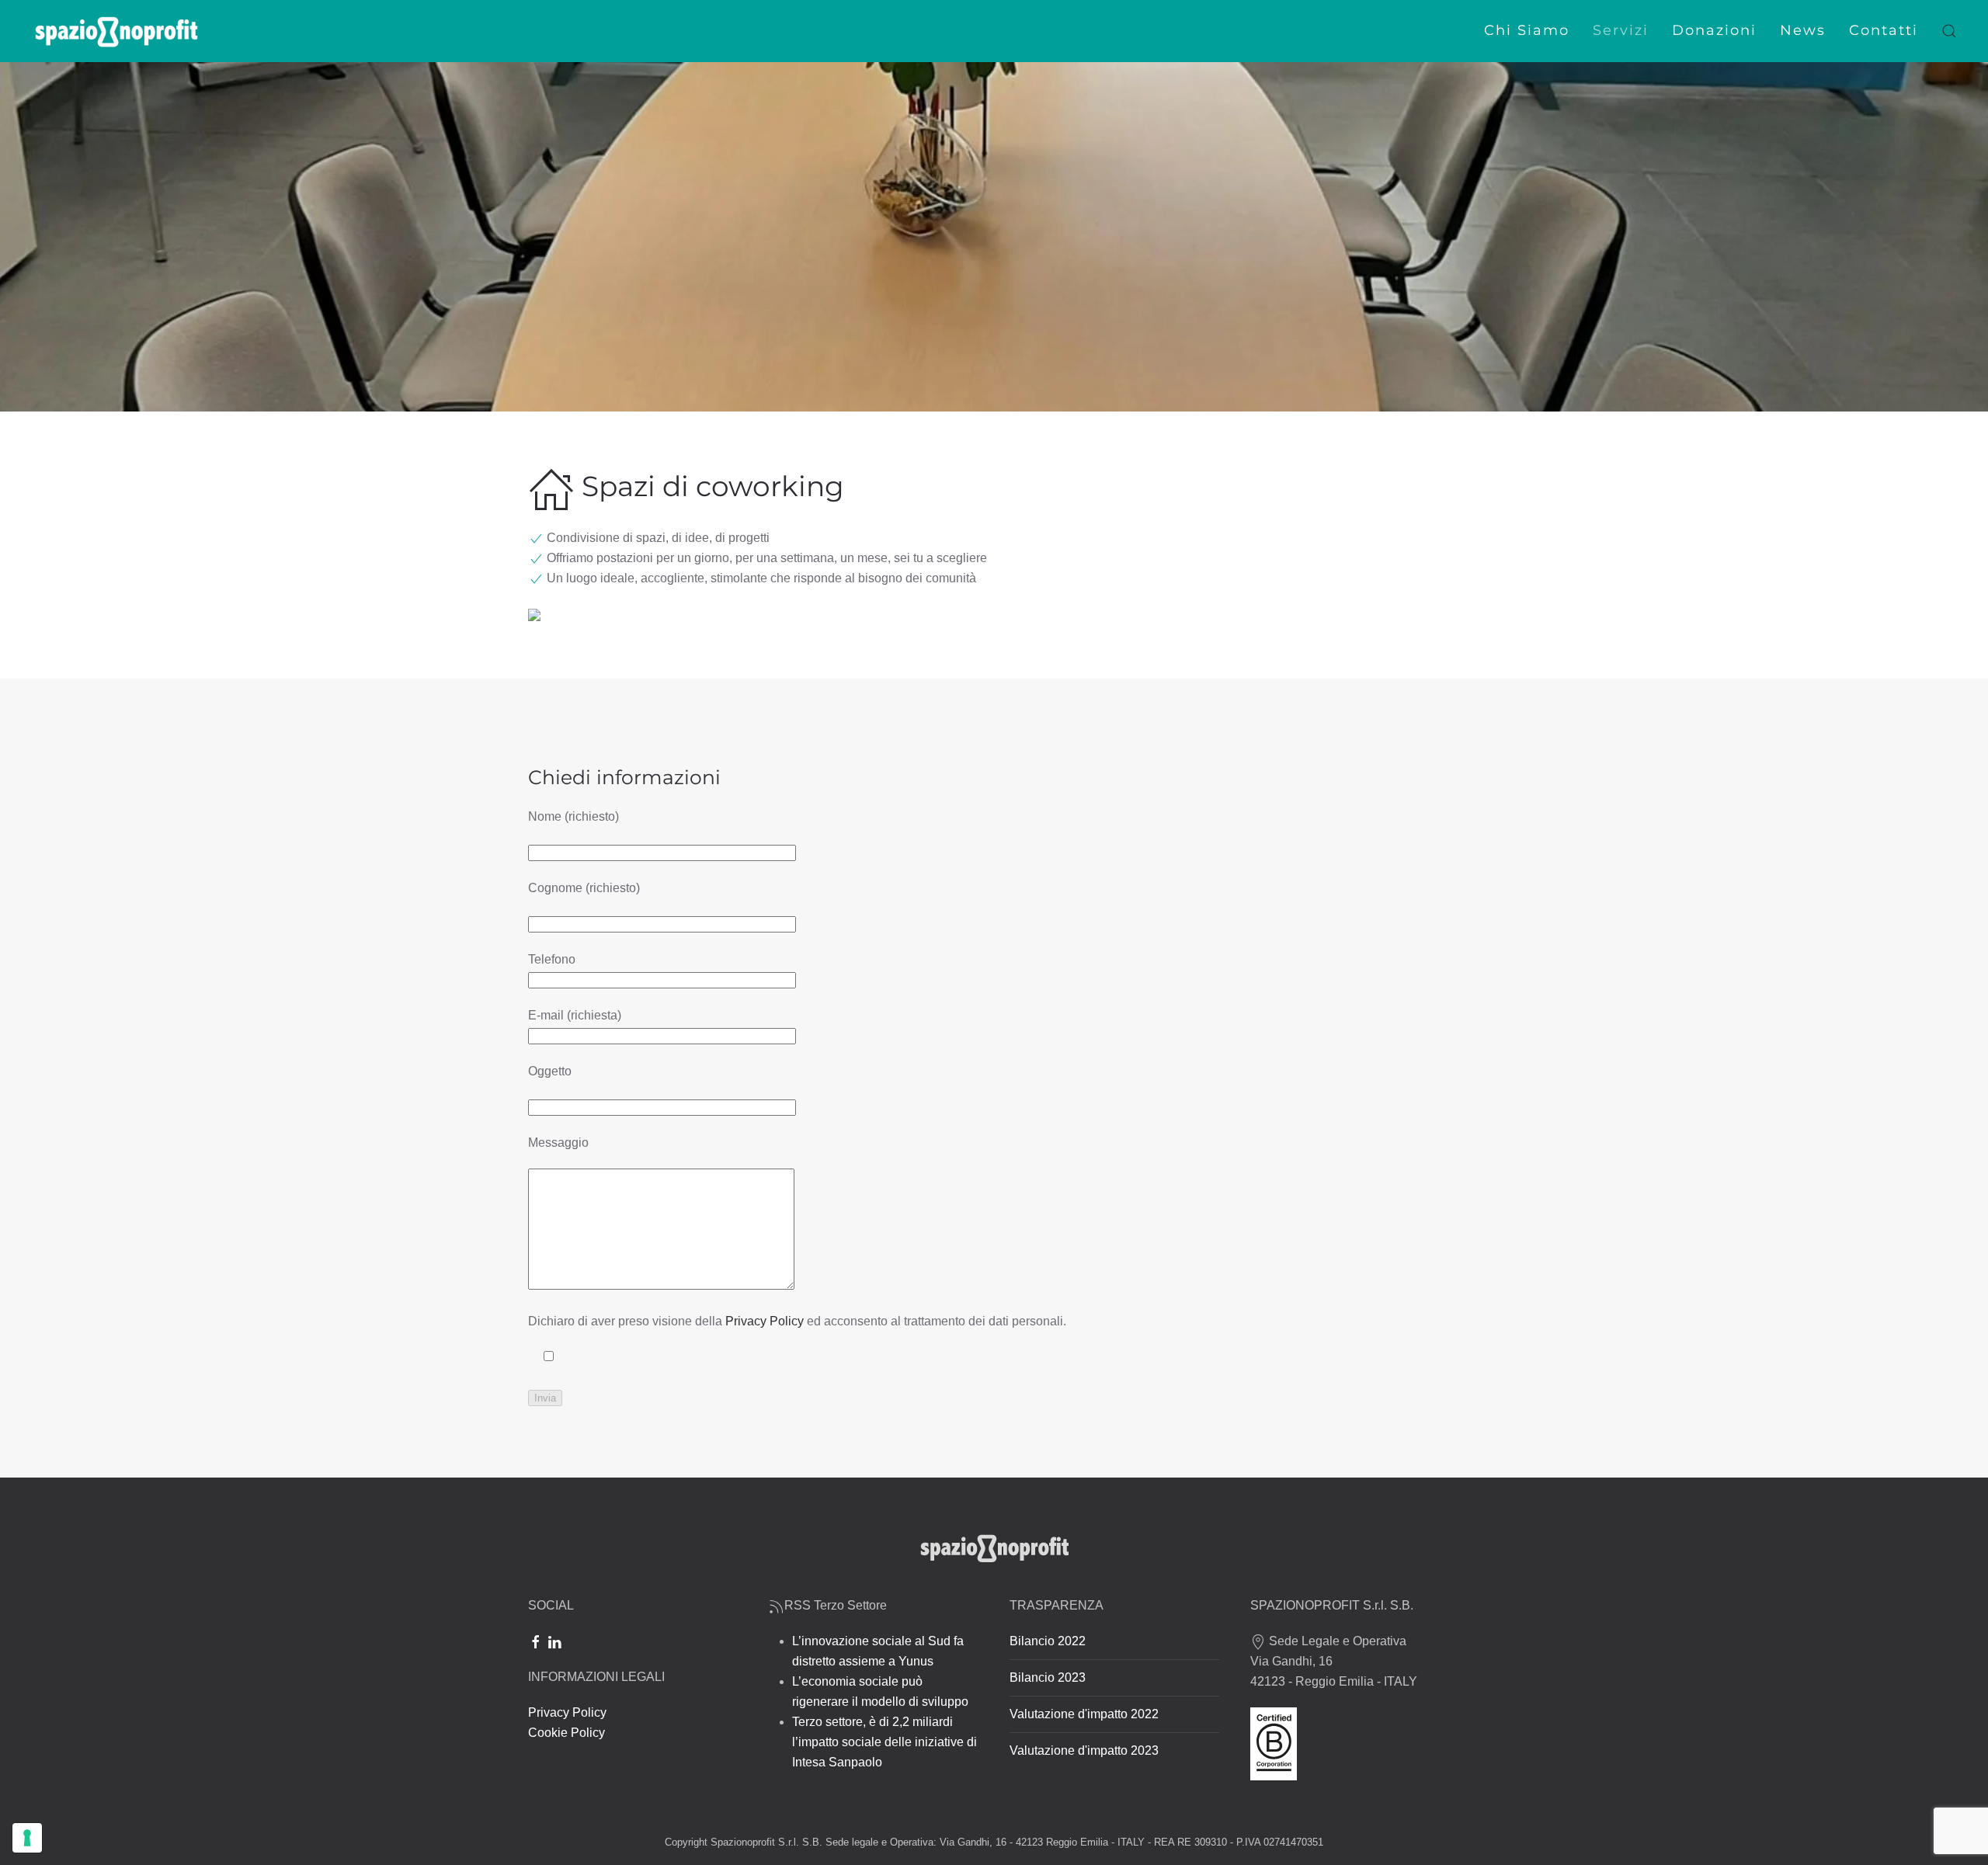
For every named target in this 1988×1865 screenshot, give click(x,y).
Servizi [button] (1621, 30)
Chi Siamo (1527, 30)
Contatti (1884, 30)
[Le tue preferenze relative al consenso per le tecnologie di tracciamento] (27, 1838)
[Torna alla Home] (116, 31)
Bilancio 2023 (1048, 1677)
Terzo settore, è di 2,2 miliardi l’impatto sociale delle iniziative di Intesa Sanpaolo (885, 1742)
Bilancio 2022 (1048, 1641)
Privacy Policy (765, 1321)
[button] (1949, 31)
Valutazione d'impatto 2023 (1084, 1750)
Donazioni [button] (1714, 30)
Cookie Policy (567, 1733)
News (1803, 30)
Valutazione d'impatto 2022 (1084, 1714)
